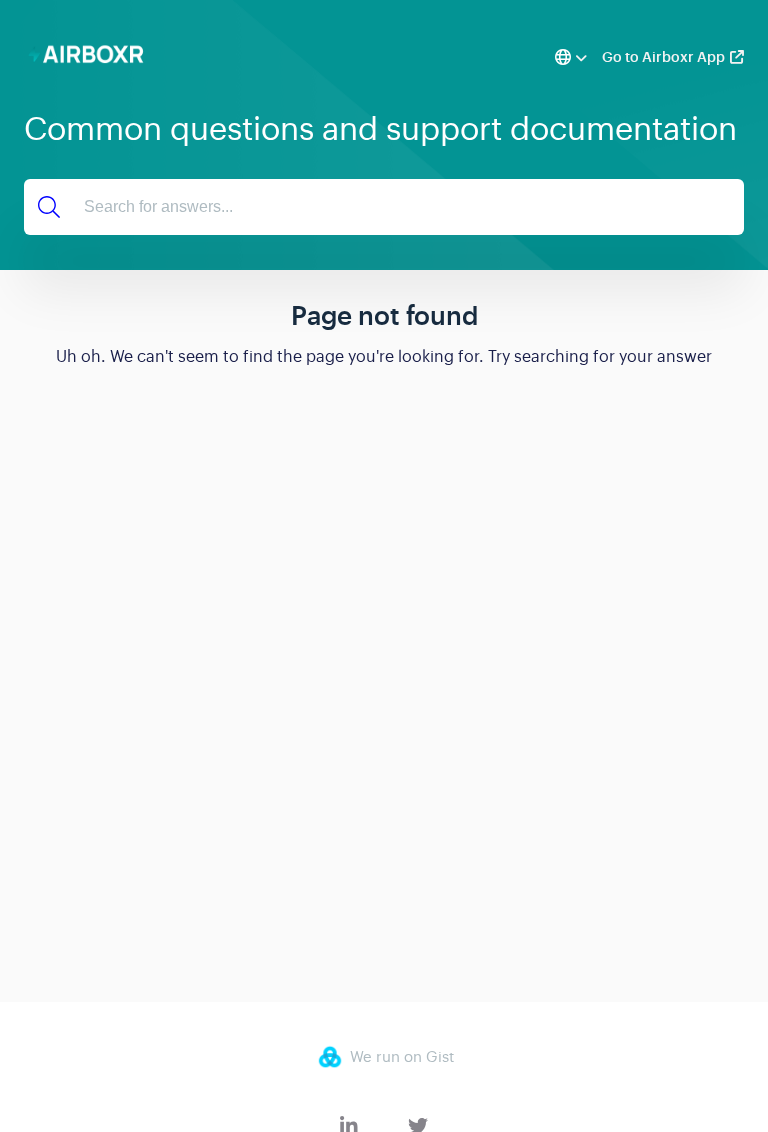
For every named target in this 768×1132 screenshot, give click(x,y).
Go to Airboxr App (663, 57)
